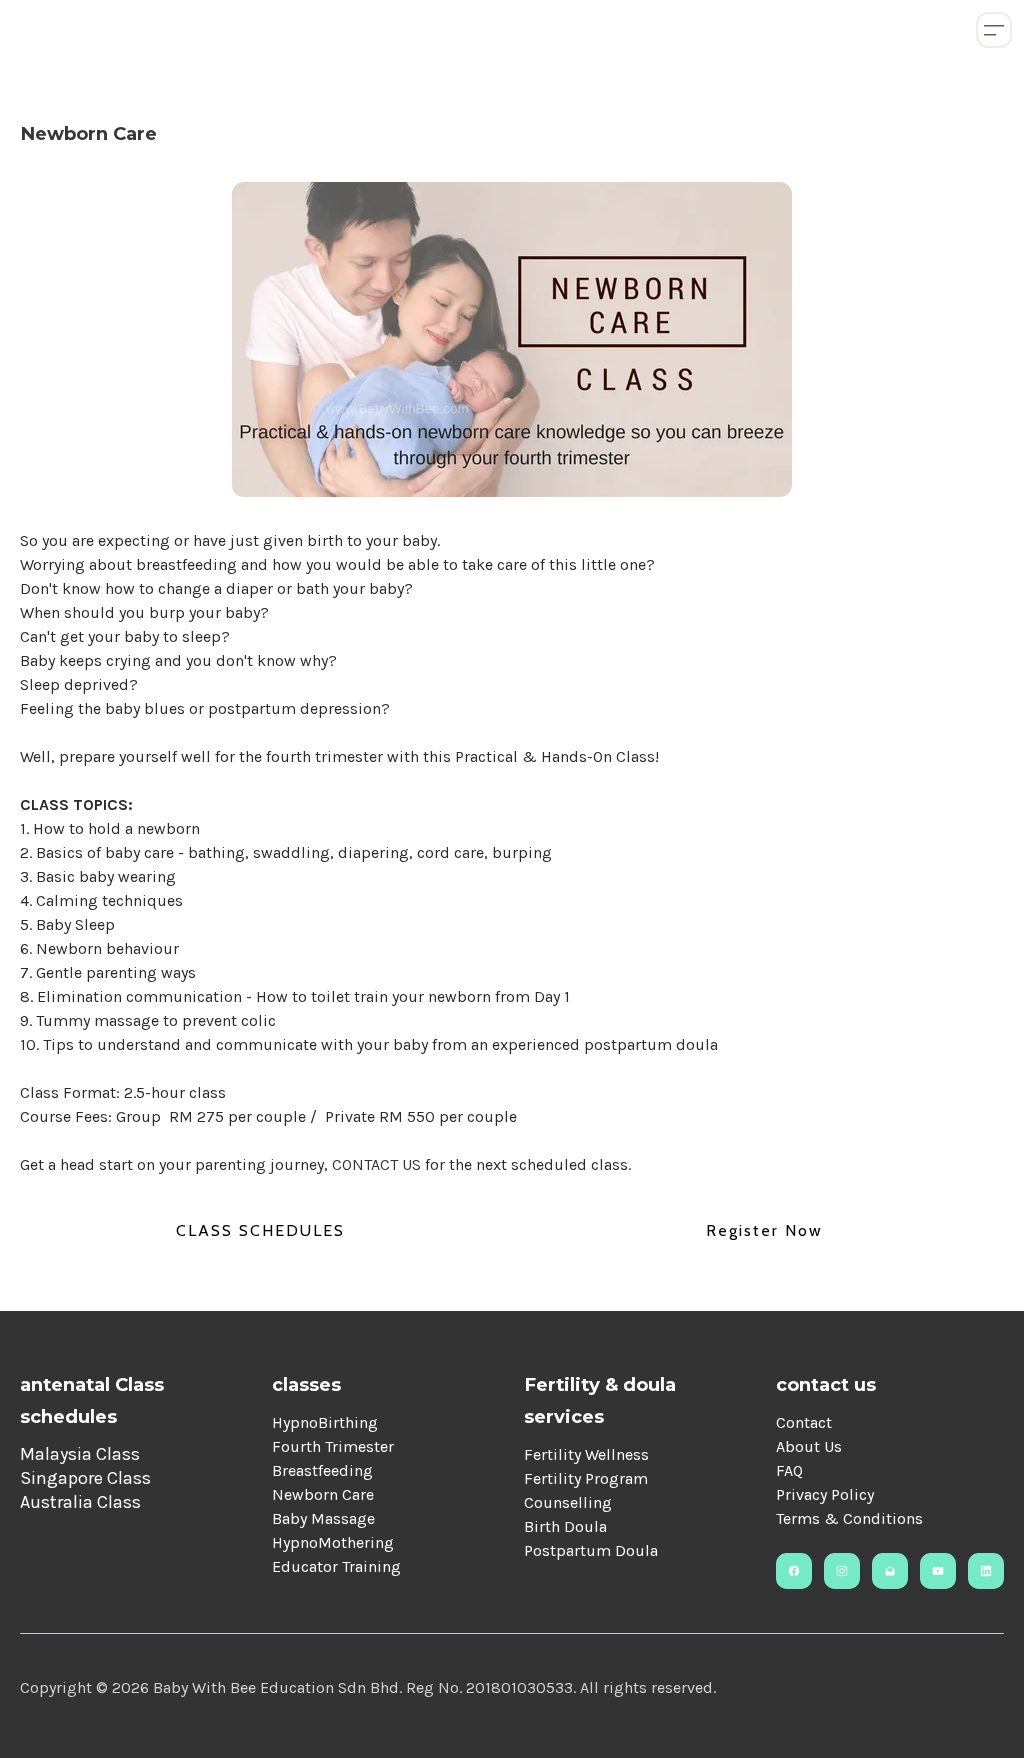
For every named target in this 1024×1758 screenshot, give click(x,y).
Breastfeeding (322, 1470)
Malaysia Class (80, 1454)
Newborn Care (323, 1494)
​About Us (809, 1446)
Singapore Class (85, 1478)
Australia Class (80, 1502)
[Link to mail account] (890, 1571)
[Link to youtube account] (938, 1571)
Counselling (568, 1502)
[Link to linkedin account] (986, 1571)
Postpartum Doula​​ (591, 1550)
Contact (804, 1422)
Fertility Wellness (586, 1454)
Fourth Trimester (333, 1446)
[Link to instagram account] (842, 1571)
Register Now (764, 1230)
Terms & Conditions (849, 1518)
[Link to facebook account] (794, 1571)
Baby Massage (323, 1518)
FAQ (789, 1470)
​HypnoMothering (333, 1542)
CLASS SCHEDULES (260, 1230)
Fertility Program (586, 1478)
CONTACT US (378, 1164)
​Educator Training (336, 1566)
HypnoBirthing (325, 1422)
